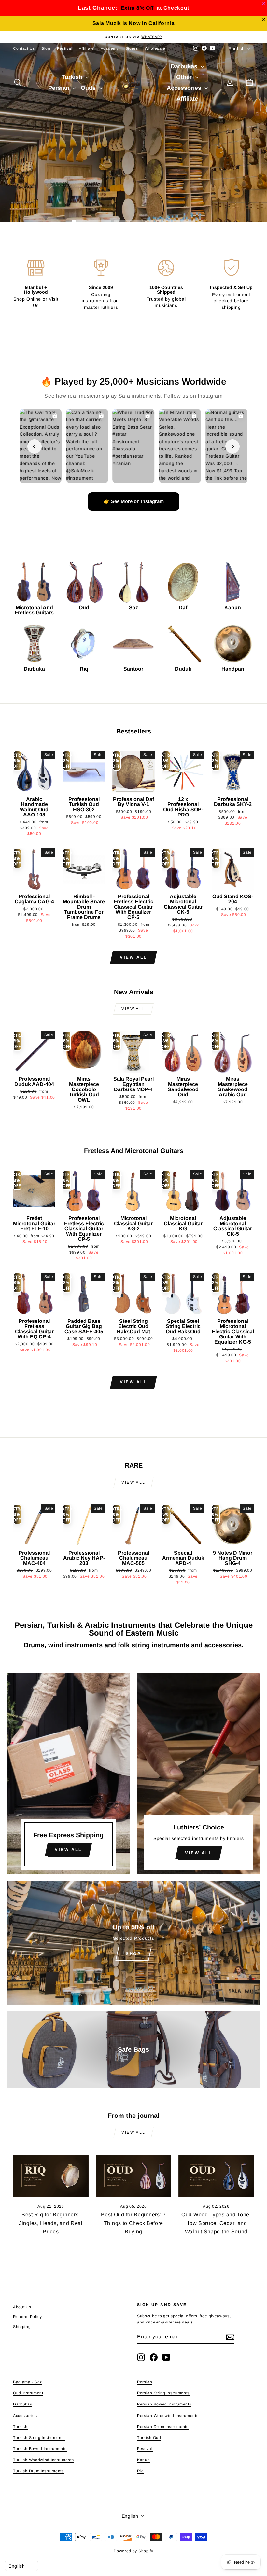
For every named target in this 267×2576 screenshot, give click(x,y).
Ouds (89, 88)
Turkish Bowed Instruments (40, 2449)
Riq (141, 2471)
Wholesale (155, 48)
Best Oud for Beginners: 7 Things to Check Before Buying (133, 2223)
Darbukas (185, 66)
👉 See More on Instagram (134, 501)
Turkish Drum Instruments (38, 2471)
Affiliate (86, 48)
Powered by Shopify (133, 2551)
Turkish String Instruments (39, 2438)
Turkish (73, 77)
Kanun (144, 2460)
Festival (65, 48)
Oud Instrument (28, 2393)
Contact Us (24, 48)
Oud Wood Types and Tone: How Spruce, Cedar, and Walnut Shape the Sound (216, 2223)
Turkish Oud (149, 2438)
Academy (110, 48)
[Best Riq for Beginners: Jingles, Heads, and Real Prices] (51, 2176)
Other (185, 77)
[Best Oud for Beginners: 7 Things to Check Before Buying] (133, 2176)
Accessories (185, 88)
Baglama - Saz (28, 2382)
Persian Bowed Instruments (164, 2404)
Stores (132, 48)
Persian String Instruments (163, 2393)
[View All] (68, 1774)
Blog (46, 48)
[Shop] (133, 1943)
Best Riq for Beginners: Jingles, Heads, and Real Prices (51, 2223)
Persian (60, 88)
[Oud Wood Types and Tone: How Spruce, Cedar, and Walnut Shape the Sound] (216, 2176)
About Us (22, 2307)
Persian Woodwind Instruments (168, 2416)
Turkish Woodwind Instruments (43, 2460)
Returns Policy (28, 2317)
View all (133, 957)
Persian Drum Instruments (163, 2427)
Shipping (22, 2327)
